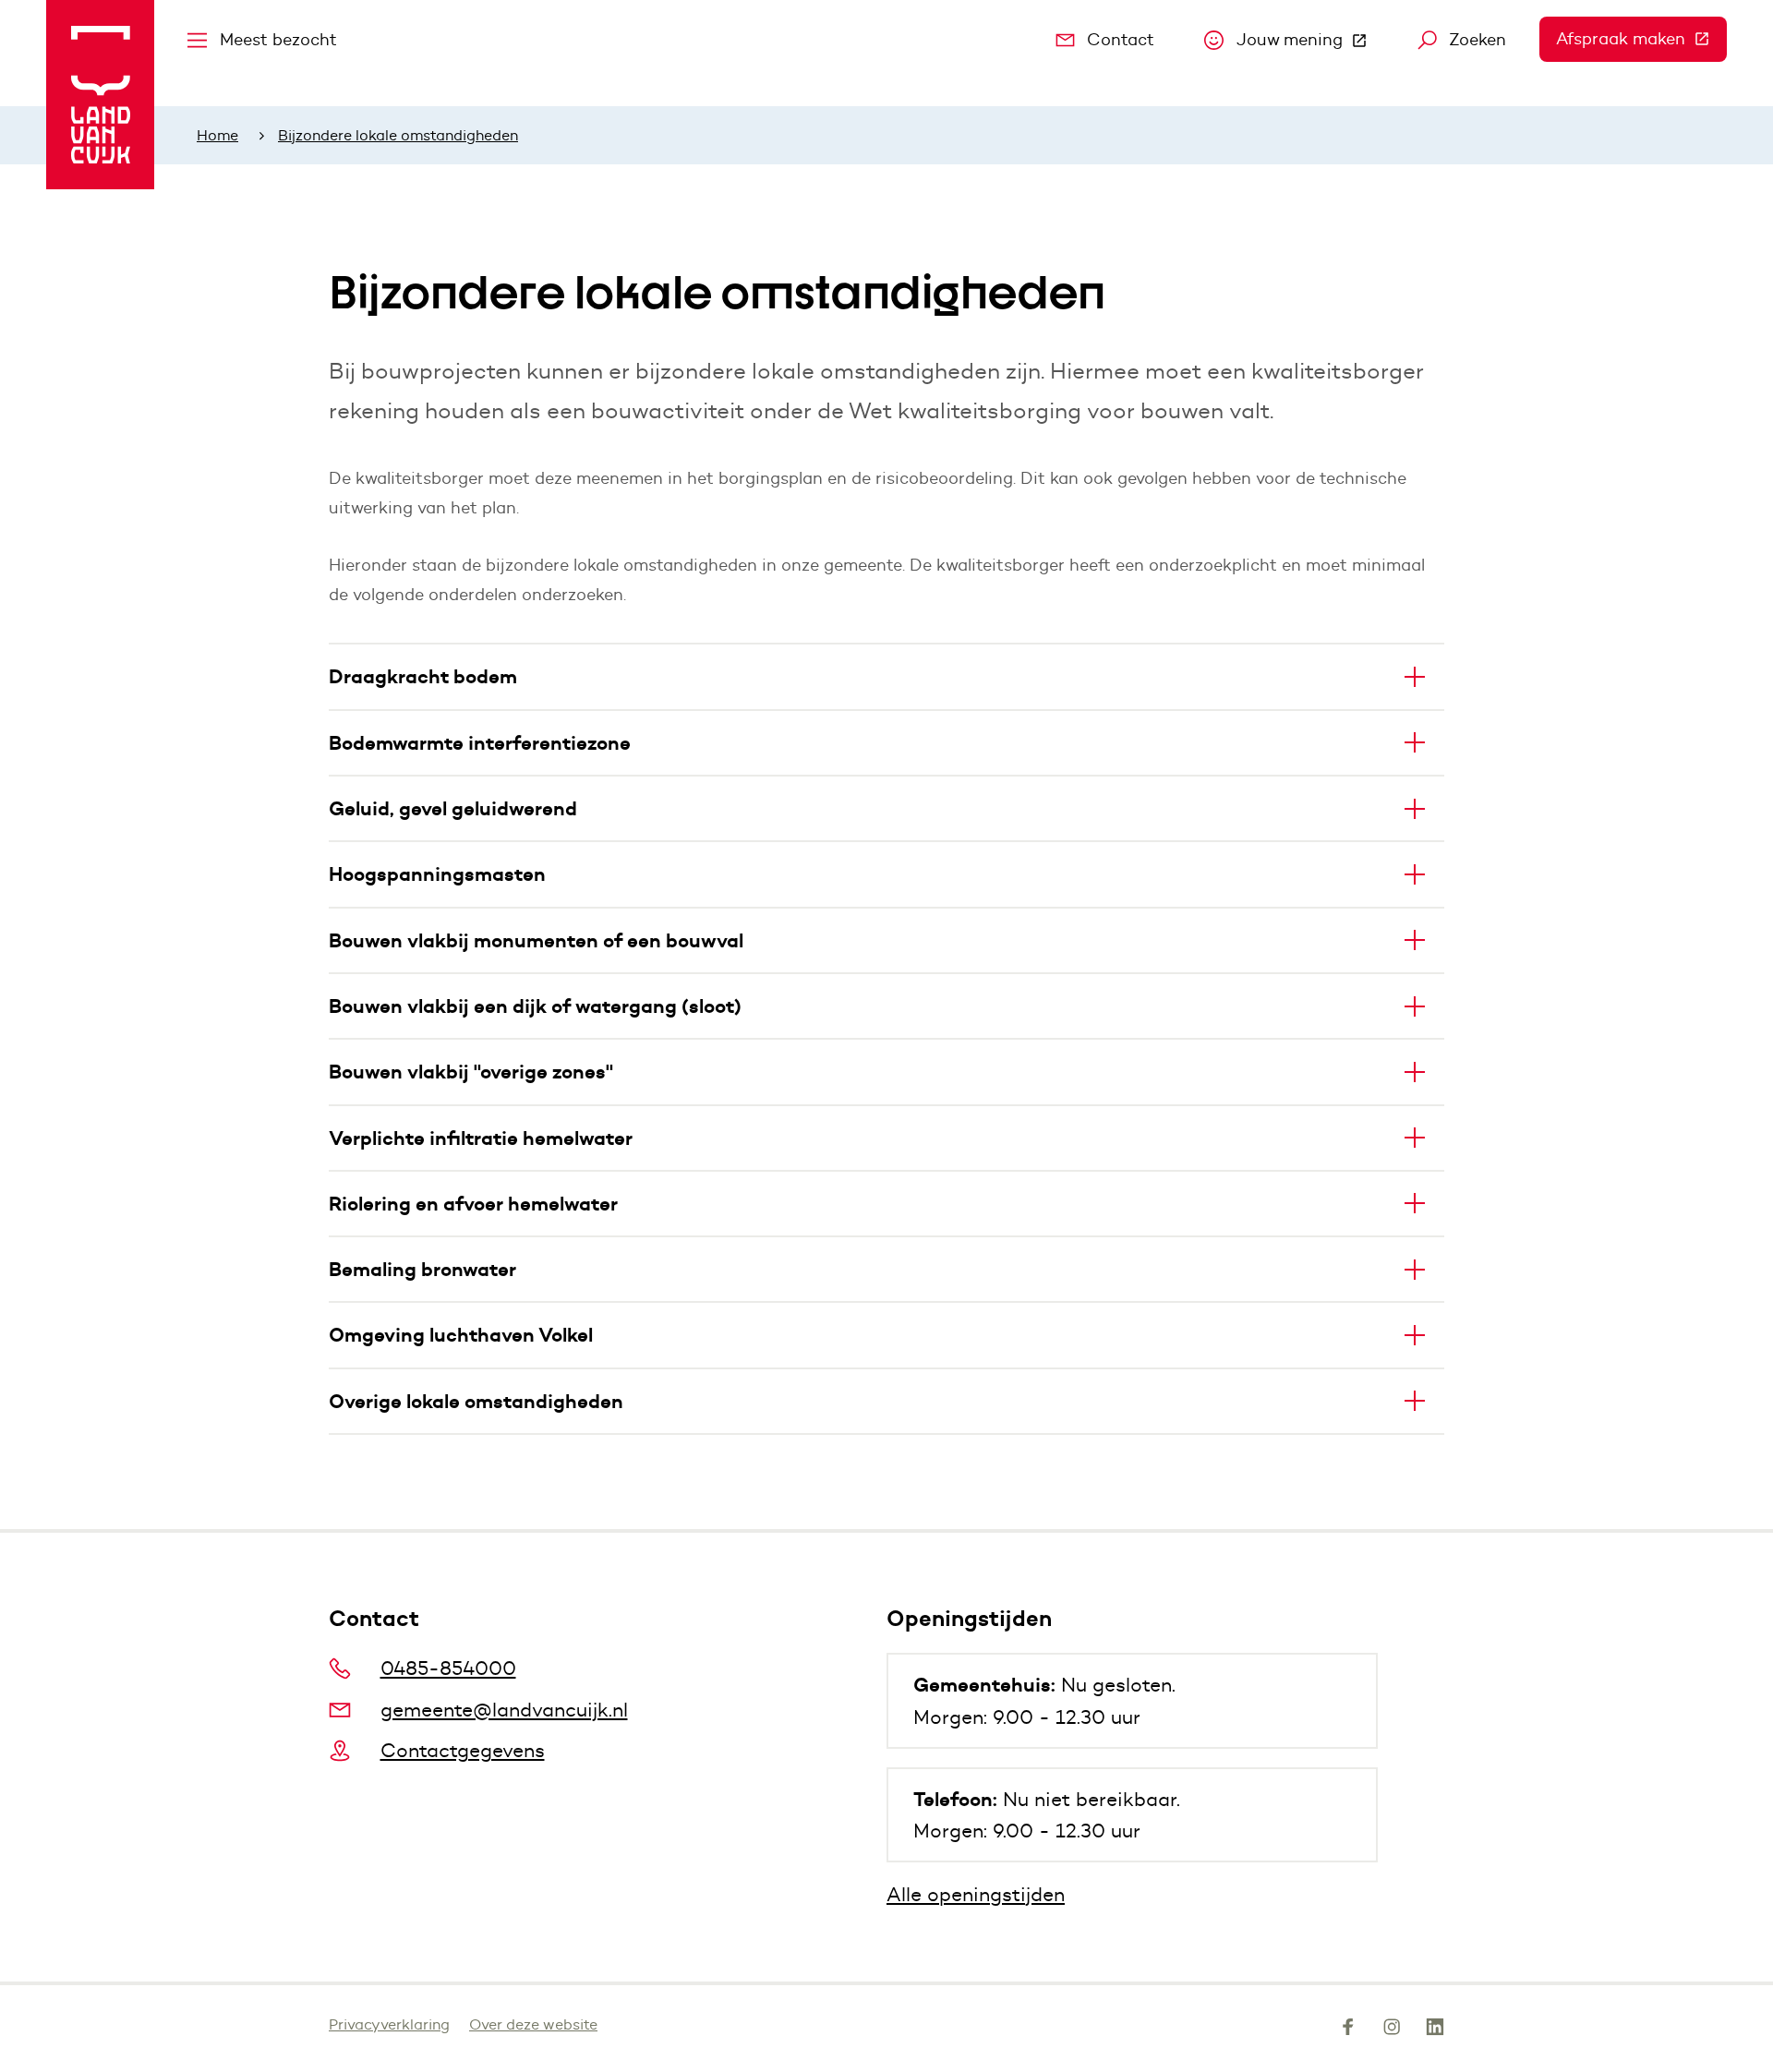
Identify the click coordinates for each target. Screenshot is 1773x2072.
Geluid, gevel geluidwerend (453, 808)
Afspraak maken (1641, 39)
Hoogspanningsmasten (437, 874)
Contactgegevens (463, 1750)
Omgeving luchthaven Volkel (461, 1335)
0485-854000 (448, 1668)
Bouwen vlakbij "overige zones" (471, 1072)
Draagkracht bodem (423, 676)
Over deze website (533, 2024)
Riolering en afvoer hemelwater (473, 1204)
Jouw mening (1310, 44)
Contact (1121, 40)
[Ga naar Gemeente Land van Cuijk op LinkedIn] (1435, 2030)
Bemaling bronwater (422, 1269)
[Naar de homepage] (100, 95)
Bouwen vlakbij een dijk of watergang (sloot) (535, 1006)
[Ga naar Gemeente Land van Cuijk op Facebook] (1348, 2030)
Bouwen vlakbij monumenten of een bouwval (536, 940)
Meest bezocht (278, 40)
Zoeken (1477, 40)
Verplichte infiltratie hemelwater (481, 1138)
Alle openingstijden (976, 1894)
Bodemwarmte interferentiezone (480, 743)
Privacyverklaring (389, 2024)
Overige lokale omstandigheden (476, 1401)
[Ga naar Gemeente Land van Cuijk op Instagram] (1392, 2030)
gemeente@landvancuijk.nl (504, 1710)
